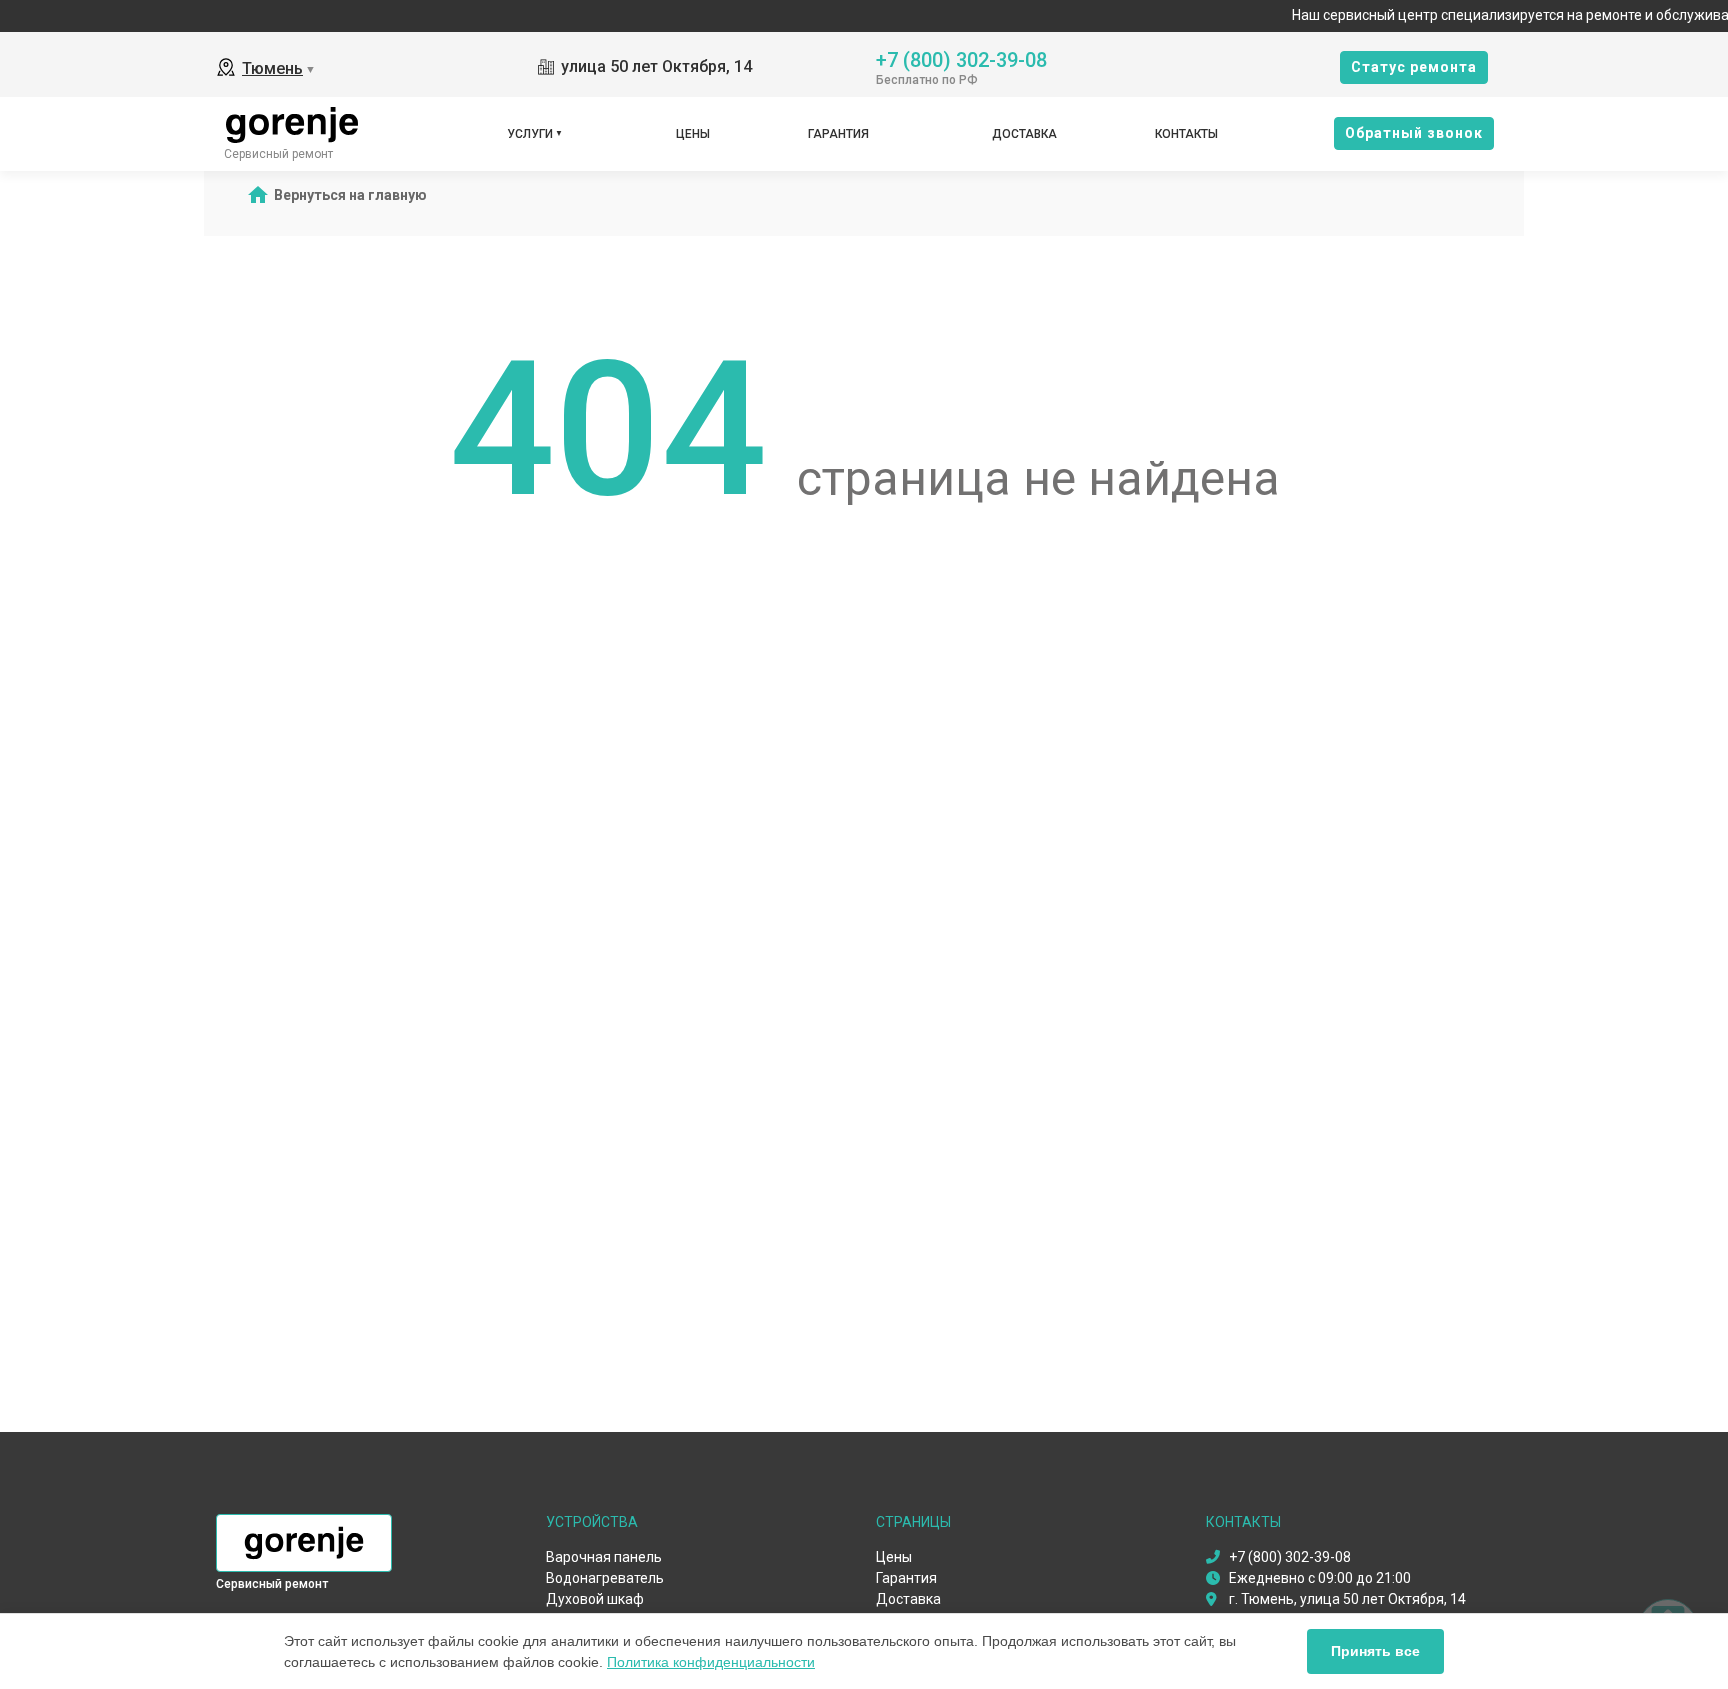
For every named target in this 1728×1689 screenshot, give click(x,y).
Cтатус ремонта (1414, 67)
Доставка (1024, 134)
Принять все (1375, 1651)
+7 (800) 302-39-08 (961, 58)
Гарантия (838, 134)
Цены (693, 134)
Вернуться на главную (350, 195)
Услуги (530, 134)
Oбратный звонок (1414, 133)
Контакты (1186, 134)
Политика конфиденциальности (711, 1662)
